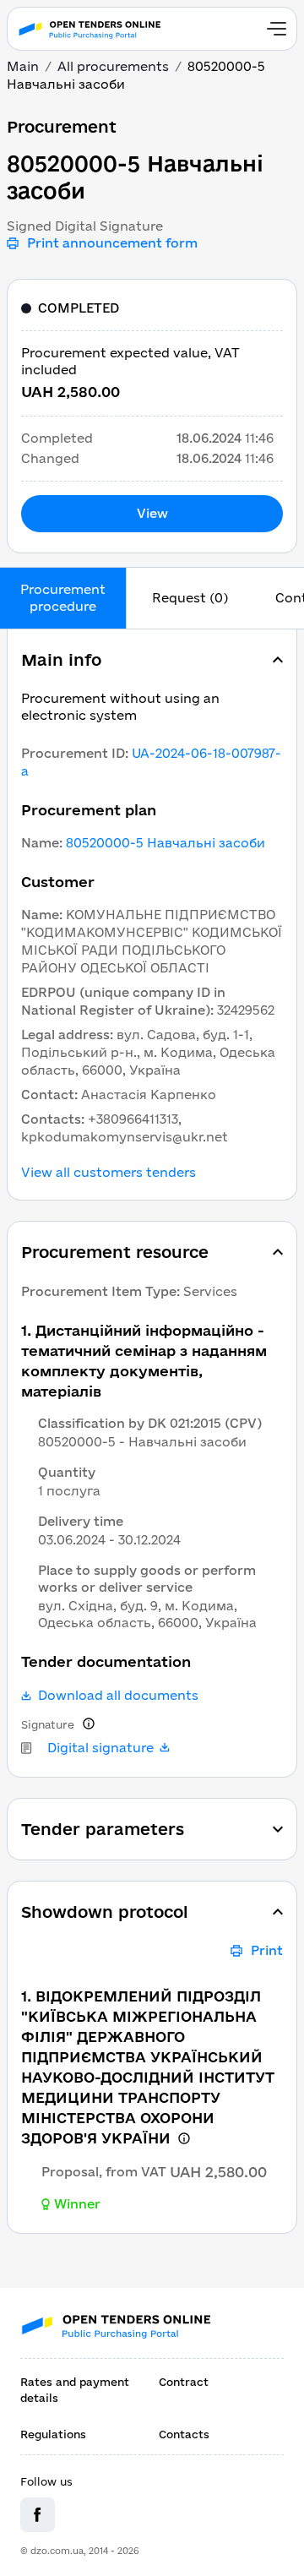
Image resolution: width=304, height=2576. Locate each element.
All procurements (113, 66)
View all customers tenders (109, 1173)
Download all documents (118, 1696)
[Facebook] (38, 2515)
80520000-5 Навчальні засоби (166, 843)
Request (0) (190, 598)
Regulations (53, 2434)
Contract (184, 2382)
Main (23, 66)
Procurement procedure (63, 598)
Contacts (184, 2434)
